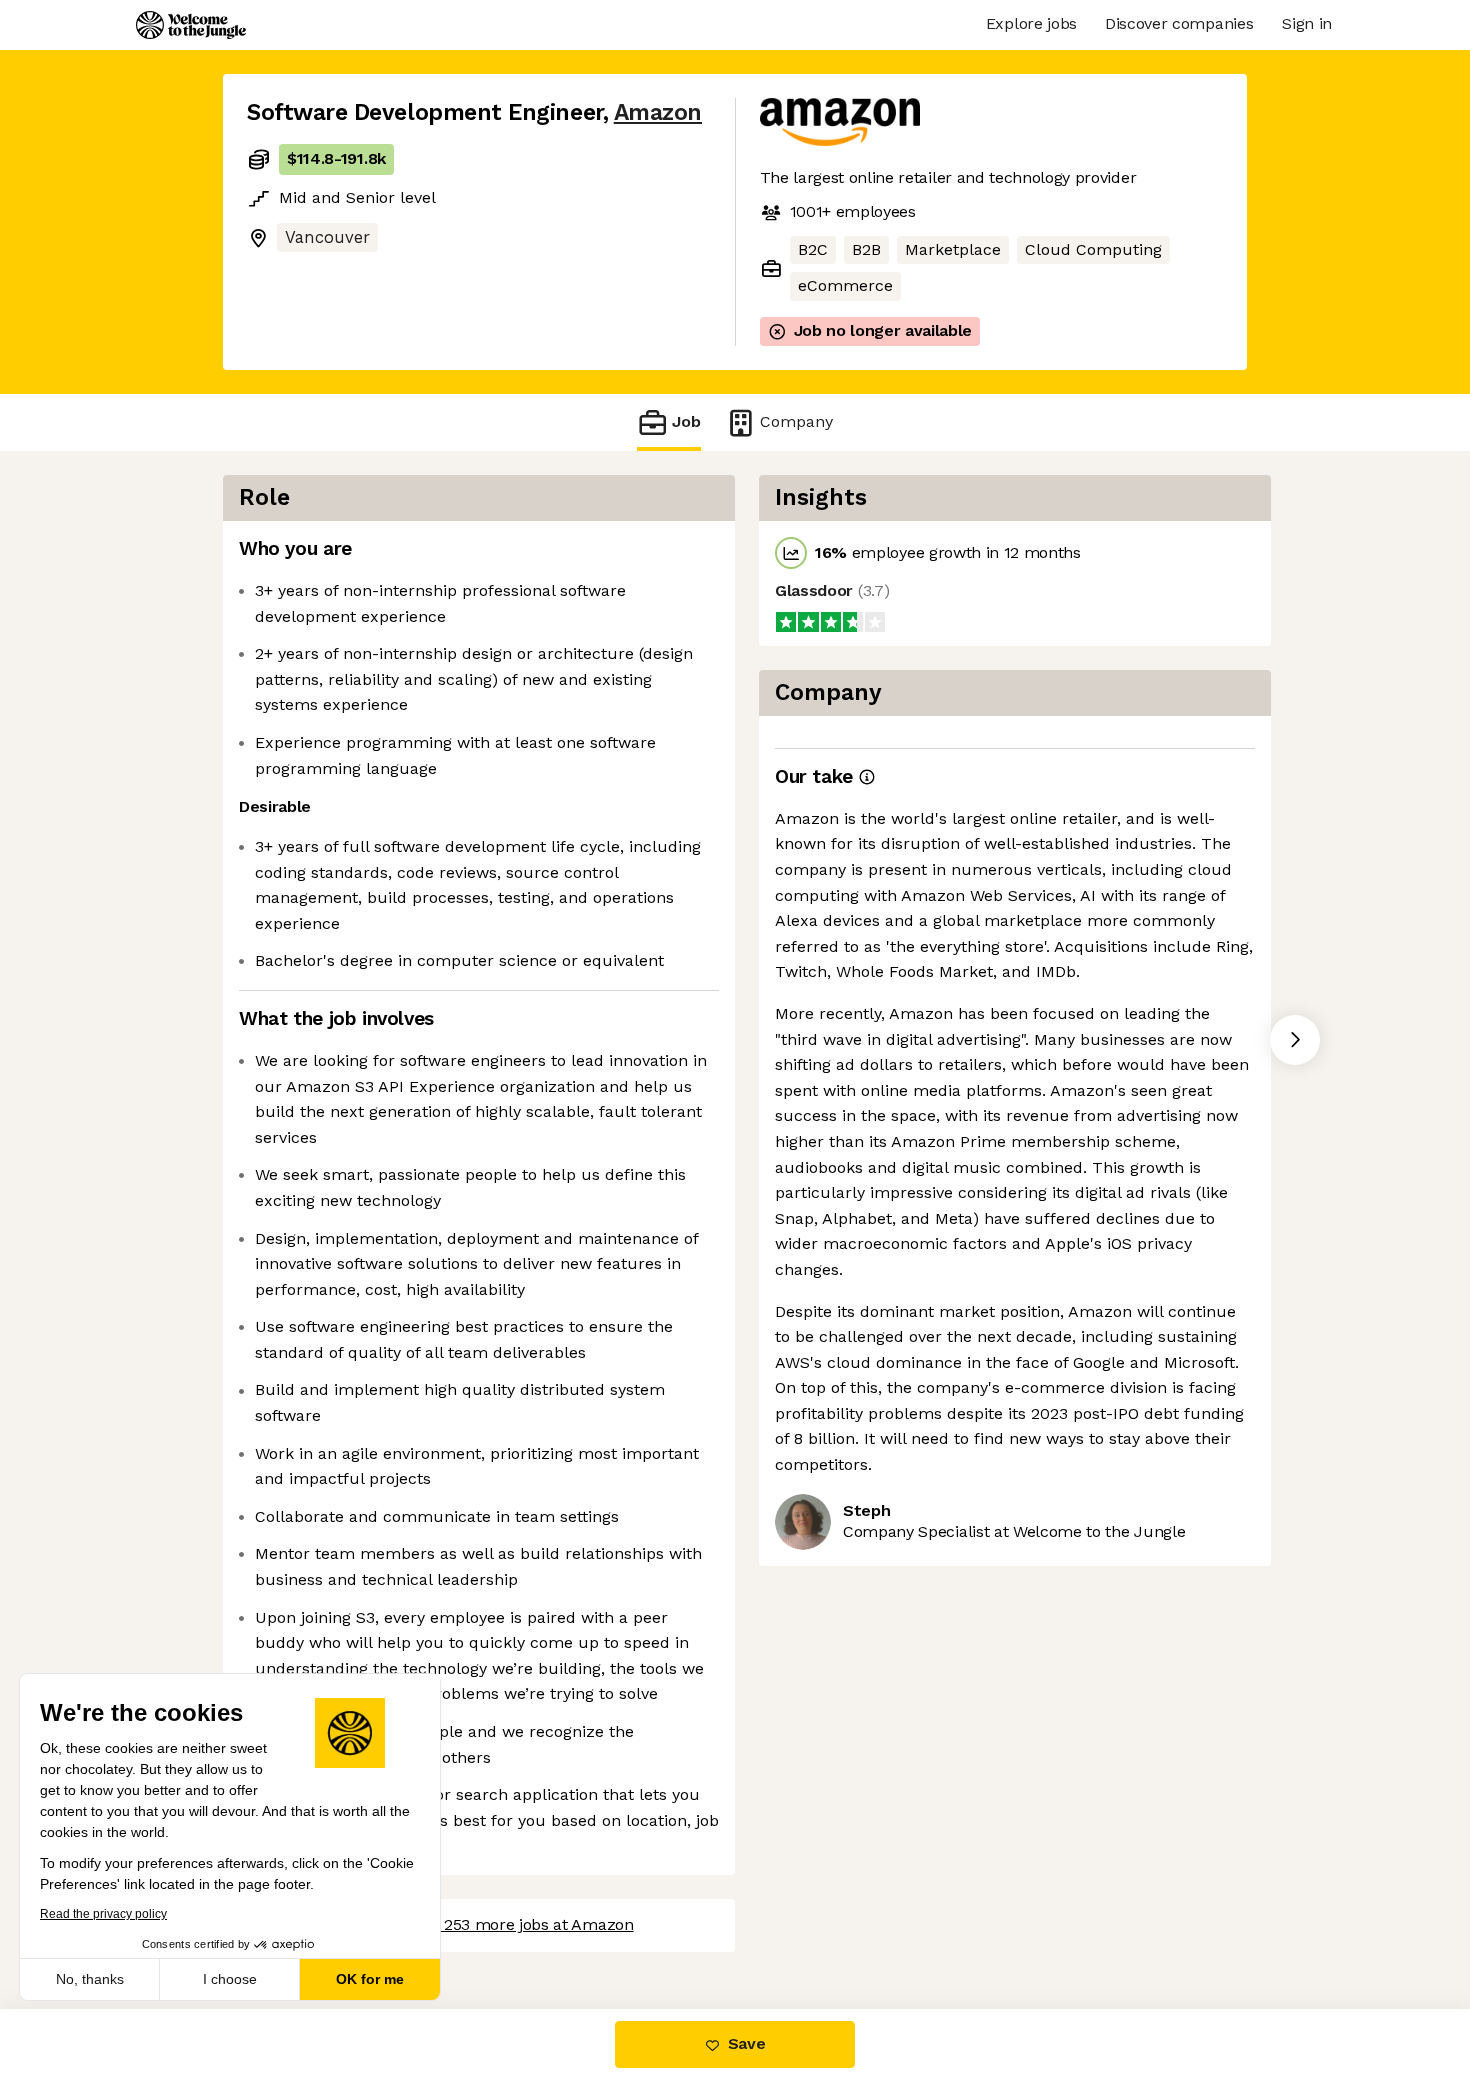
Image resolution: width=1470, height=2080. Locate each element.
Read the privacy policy (103, 1914)
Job (686, 421)
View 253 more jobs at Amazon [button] (519, 1924)
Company (796, 421)
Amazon (658, 112)
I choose (230, 1979)
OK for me (370, 1979)
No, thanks (90, 1979)
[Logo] (191, 25)
